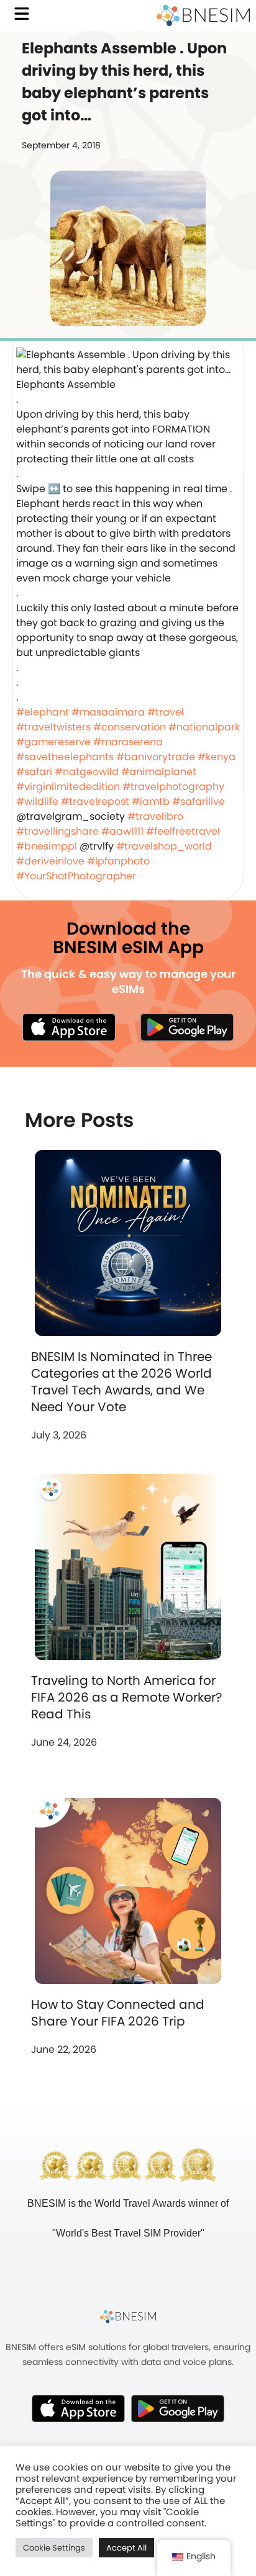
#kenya (217, 757)
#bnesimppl (47, 846)
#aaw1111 (122, 831)
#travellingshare (57, 831)
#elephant (43, 712)
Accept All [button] (126, 2548)
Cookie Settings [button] (54, 2548)
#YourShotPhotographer (76, 876)
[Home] (203, 16)
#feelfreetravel (183, 831)
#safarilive (199, 801)
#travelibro (155, 816)
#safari (34, 772)
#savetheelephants (65, 757)
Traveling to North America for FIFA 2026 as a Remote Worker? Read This (126, 1697)
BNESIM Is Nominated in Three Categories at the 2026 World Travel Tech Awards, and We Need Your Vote (121, 1382)
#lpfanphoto (118, 861)
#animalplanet (159, 772)
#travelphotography (173, 787)
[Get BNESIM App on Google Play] (178, 2408)
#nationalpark (204, 727)
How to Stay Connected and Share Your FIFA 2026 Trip (118, 2013)
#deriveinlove (50, 861)
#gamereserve (53, 742)
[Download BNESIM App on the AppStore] (78, 2408)
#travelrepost (95, 801)
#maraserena (128, 742)
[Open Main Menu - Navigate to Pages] (22, 14)
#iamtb (151, 801)
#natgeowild (87, 772)
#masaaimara (108, 712)
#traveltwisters (53, 727)
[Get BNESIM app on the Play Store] (187, 1027)
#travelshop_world (164, 846)
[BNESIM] (128, 2317)
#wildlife (37, 801)
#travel (166, 712)
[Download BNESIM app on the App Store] (69, 1027)
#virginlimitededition (68, 787)
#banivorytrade (156, 757)
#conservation (130, 727)
